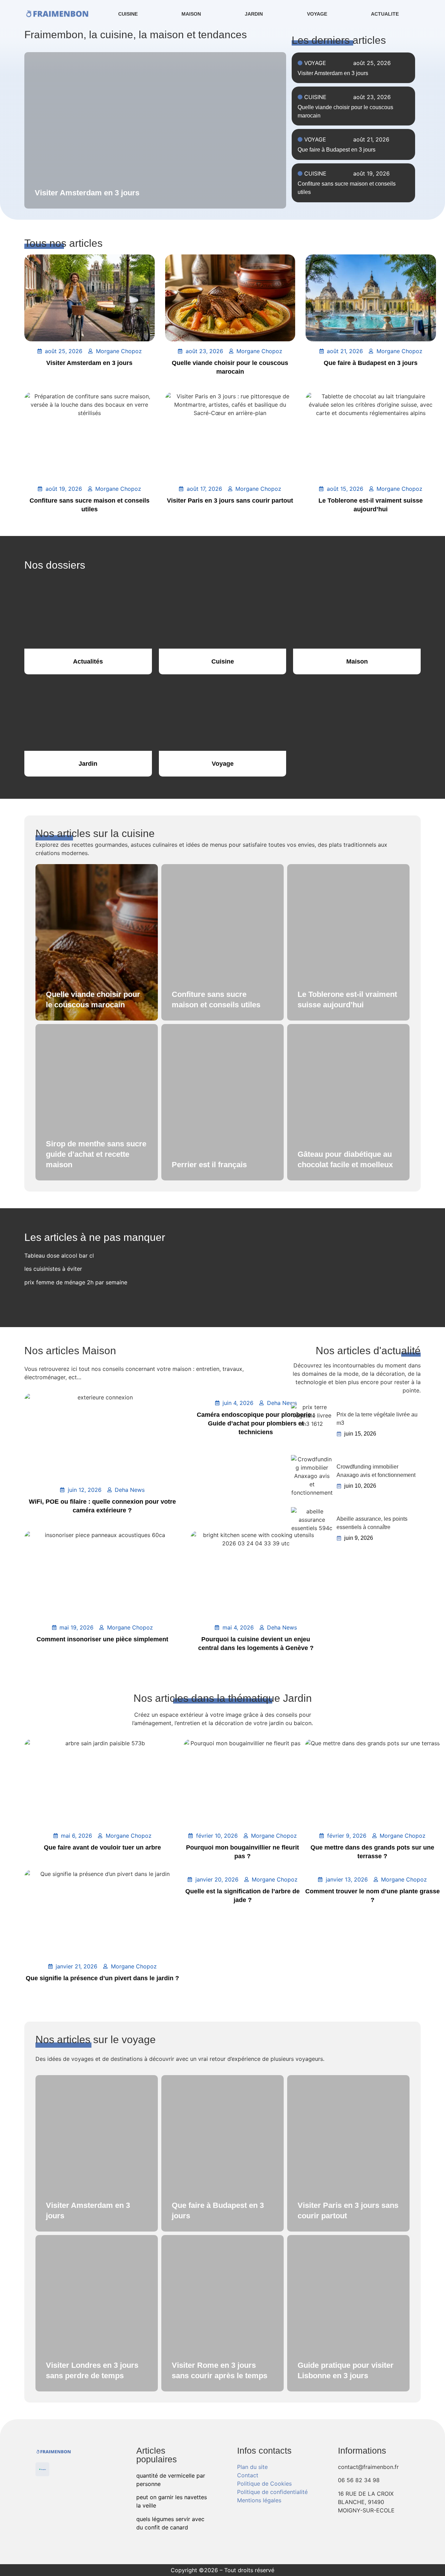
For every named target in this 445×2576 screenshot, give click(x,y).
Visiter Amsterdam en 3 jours (333, 73)
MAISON (191, 14)
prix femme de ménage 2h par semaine (76, 1282)
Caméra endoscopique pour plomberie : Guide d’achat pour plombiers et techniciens (256, 1423)
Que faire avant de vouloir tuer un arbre (102, 1847)
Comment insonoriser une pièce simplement (102, 1639)
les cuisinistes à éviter (53, 1269)
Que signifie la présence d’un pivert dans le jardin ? (102, 1978)
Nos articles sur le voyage (96, 2039)
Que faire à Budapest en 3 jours (337, 150)
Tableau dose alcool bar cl (59, 1256)
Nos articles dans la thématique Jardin (223, 1698)
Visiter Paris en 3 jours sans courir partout (230, 501)
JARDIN (254, 14)
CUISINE (128, 14)
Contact (248, 2475)
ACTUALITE (385, 14)
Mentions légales (259, 2500)
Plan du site (252, 2467)
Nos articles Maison (70, 1351)
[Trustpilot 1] (42, 2469)
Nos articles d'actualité (368, 1351)
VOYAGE (317, 14)
